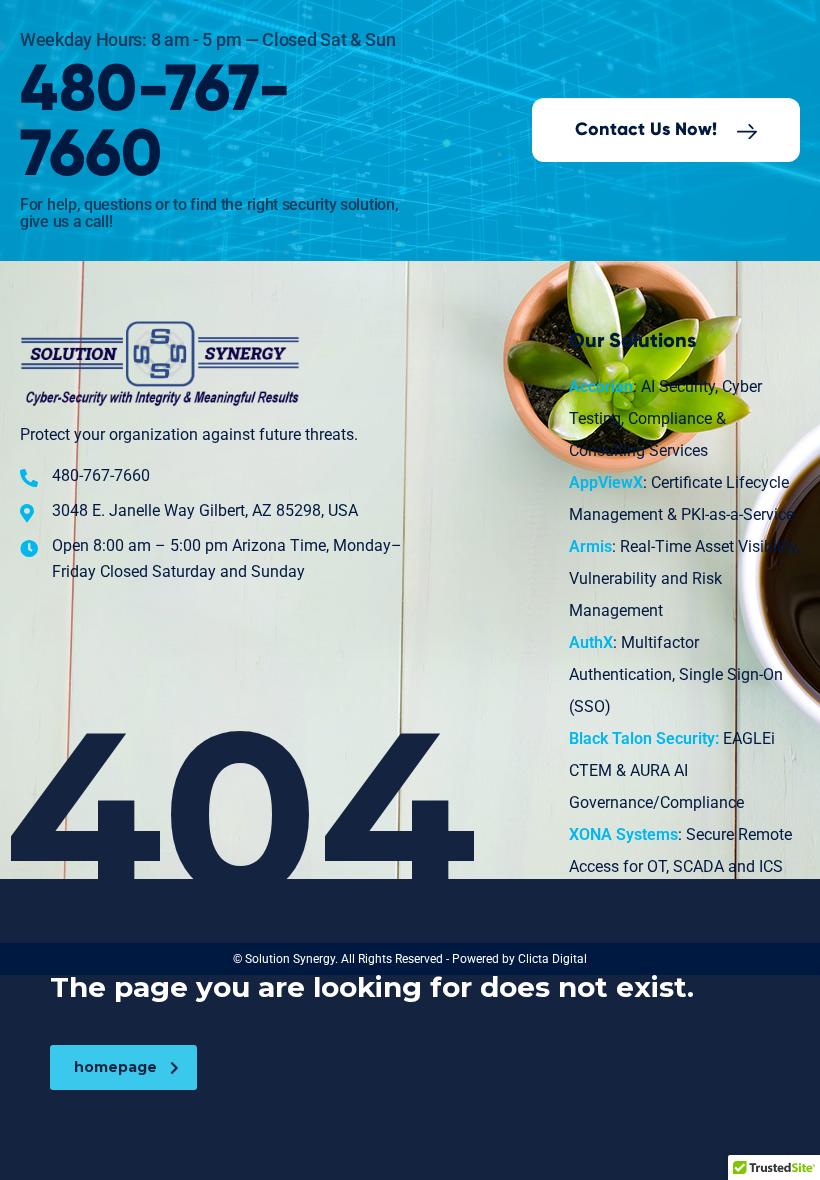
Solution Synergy (290, 959)
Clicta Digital (552, 959)
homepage (115, 1067)
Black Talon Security (642, 738)
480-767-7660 (155, 123)
